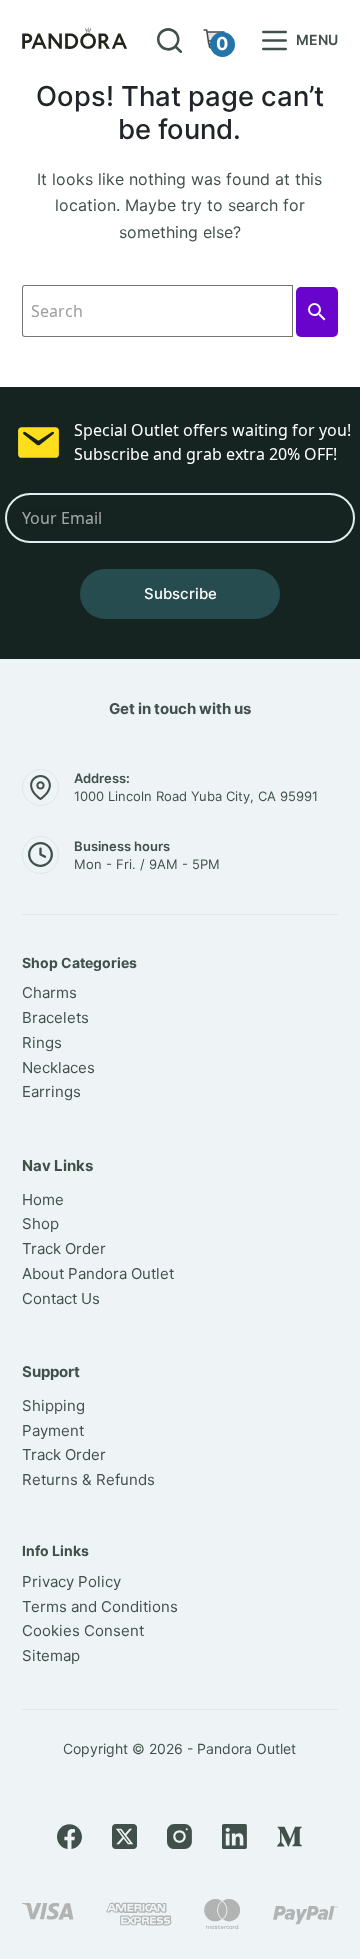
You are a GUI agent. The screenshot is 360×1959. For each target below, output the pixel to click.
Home (43, 1199)
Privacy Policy (71, 1581)
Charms (49, 992)
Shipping (53, 1405)
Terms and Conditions (100, 1606)
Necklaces (58, 1067)
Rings (42, 1042)
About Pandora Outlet (98, 1273)
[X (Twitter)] (124, 1836)
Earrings (51, 1091)
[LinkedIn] (234, 1836)
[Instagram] (179, 1836)
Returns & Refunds (88, 1479)
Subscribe (180, 593)
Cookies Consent (83, 1630)
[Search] (169, 40)
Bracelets (55, 1017)
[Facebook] (69, 1836)
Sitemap (51, 1655)
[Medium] (289, 1836)
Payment (53, 1430)
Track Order (64, 1248)
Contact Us (61, 1298)
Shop (40, 1223)
